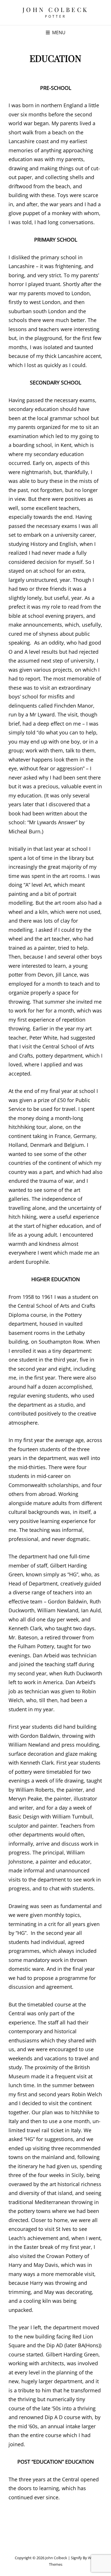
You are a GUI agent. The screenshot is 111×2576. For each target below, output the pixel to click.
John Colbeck (56, 9)
